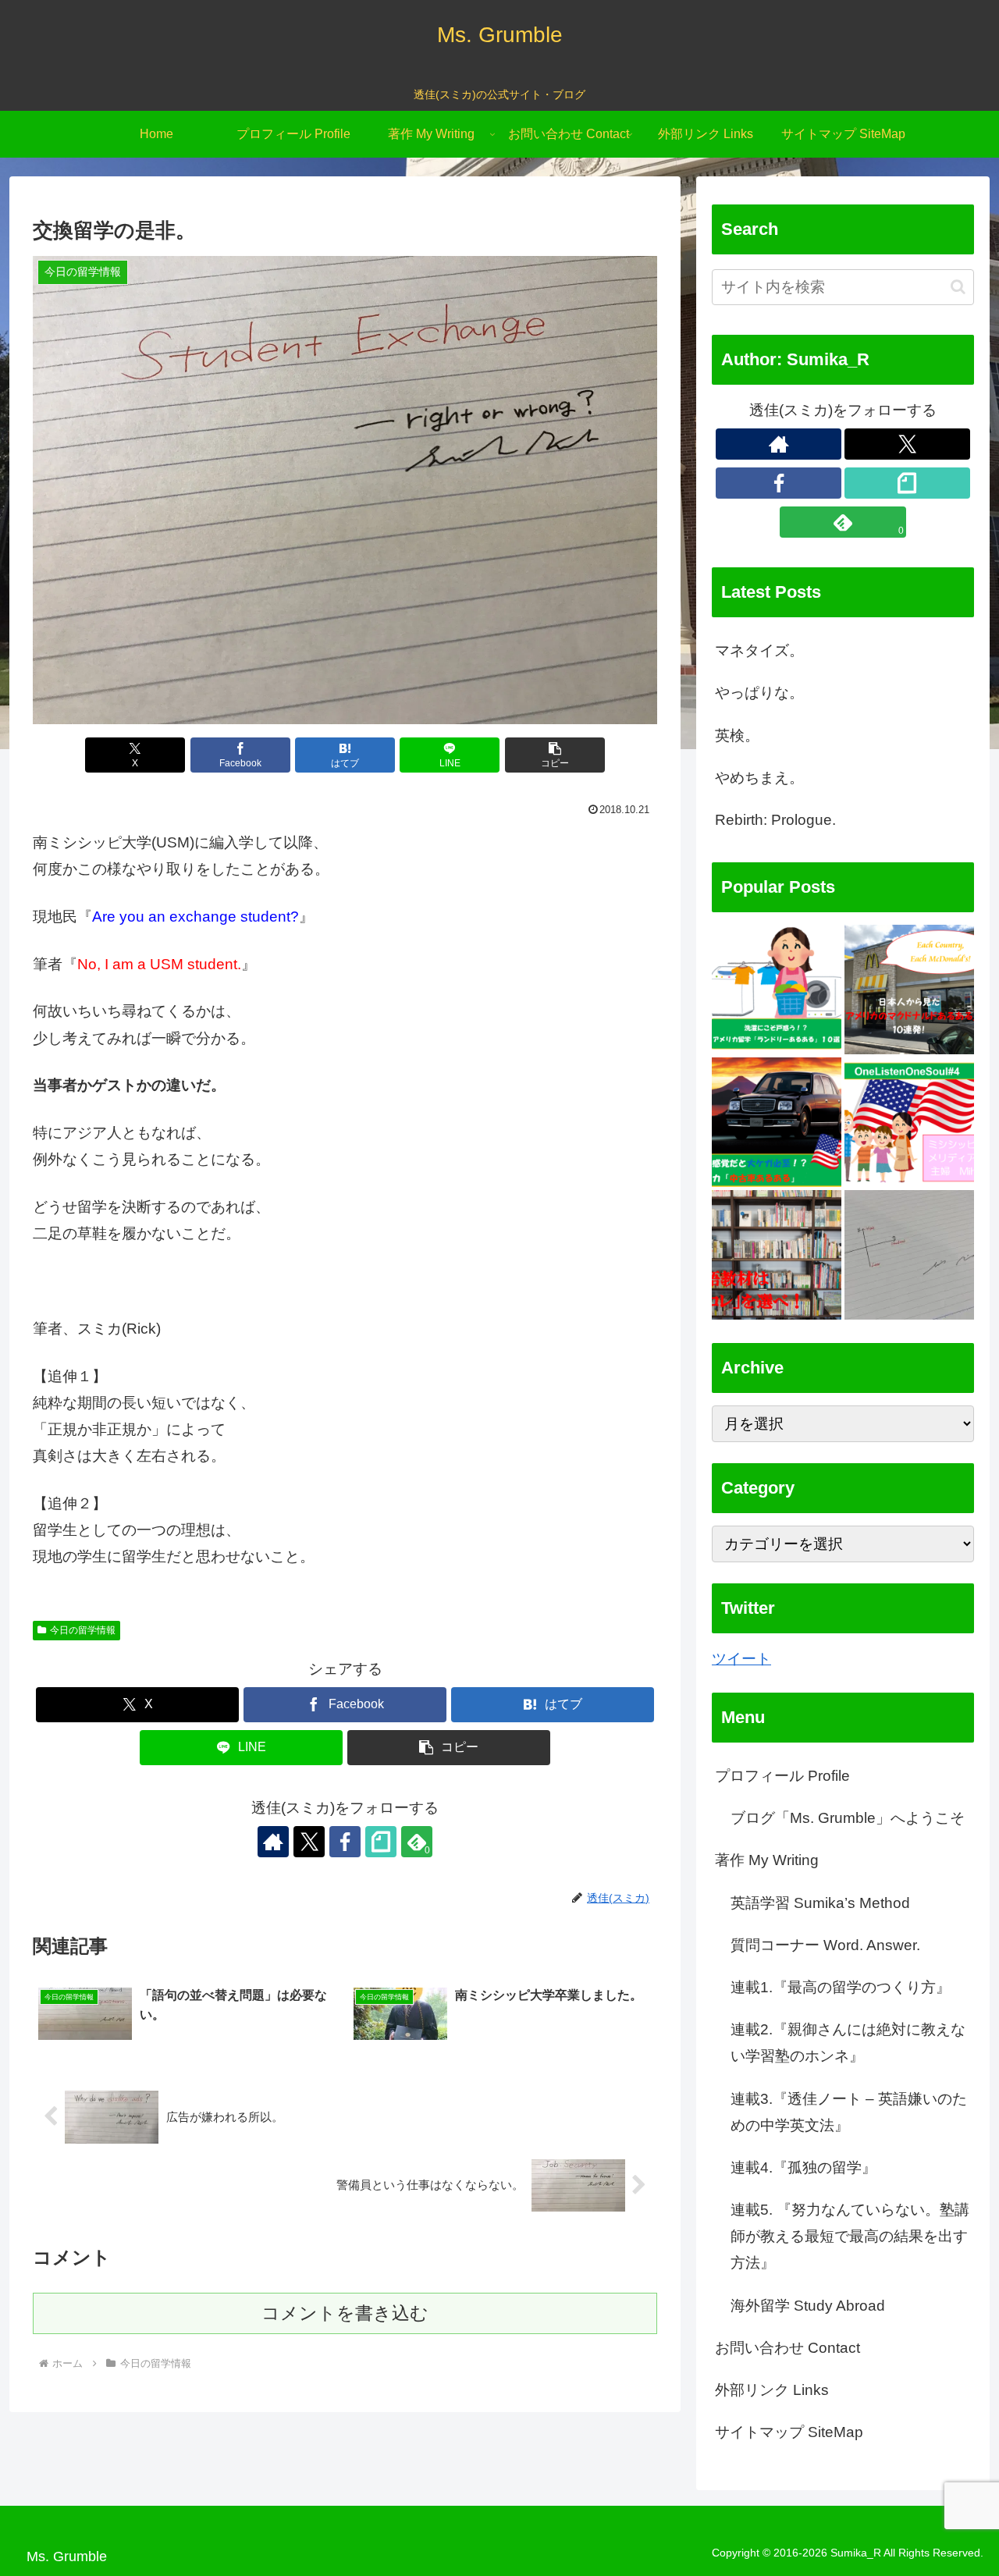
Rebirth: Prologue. (775, 820)
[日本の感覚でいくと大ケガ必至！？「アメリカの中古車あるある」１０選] (777, 1122)
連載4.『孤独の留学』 (803, 2167)
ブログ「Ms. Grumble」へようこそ (848, 1819)
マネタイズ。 (759, 650)
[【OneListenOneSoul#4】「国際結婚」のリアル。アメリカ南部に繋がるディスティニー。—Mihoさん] (909, 1122)
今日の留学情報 (83, 1630)
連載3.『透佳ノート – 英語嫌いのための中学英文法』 (849, 2112)
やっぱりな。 (759, 693)
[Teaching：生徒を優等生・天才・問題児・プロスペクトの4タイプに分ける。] (909, 1255)
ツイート (741, 1659)
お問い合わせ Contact (787, 2348)
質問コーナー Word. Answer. (825, 1945)
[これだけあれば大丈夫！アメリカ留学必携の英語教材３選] (777, 1255)
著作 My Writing (767, 1861)
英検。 (737, 735)
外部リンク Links (772, 2390)
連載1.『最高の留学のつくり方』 (841, 1987)
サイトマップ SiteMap (789, 2433)
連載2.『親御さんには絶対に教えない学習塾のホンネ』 (848, 2043)
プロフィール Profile (782, 1776)
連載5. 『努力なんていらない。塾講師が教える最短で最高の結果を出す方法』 (850, 2237)
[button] (555, 755)
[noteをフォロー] (381, 1842)
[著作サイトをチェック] (273, 1842)
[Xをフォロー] (309, 1842)
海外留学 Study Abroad (808, 2306)
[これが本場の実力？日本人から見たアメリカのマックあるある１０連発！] (909, 990)
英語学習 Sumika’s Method (820, 1903)
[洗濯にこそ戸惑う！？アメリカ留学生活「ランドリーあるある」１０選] (777, 990)
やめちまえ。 (759, 778)
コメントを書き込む (345, 2313)
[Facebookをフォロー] (345, 1842)
